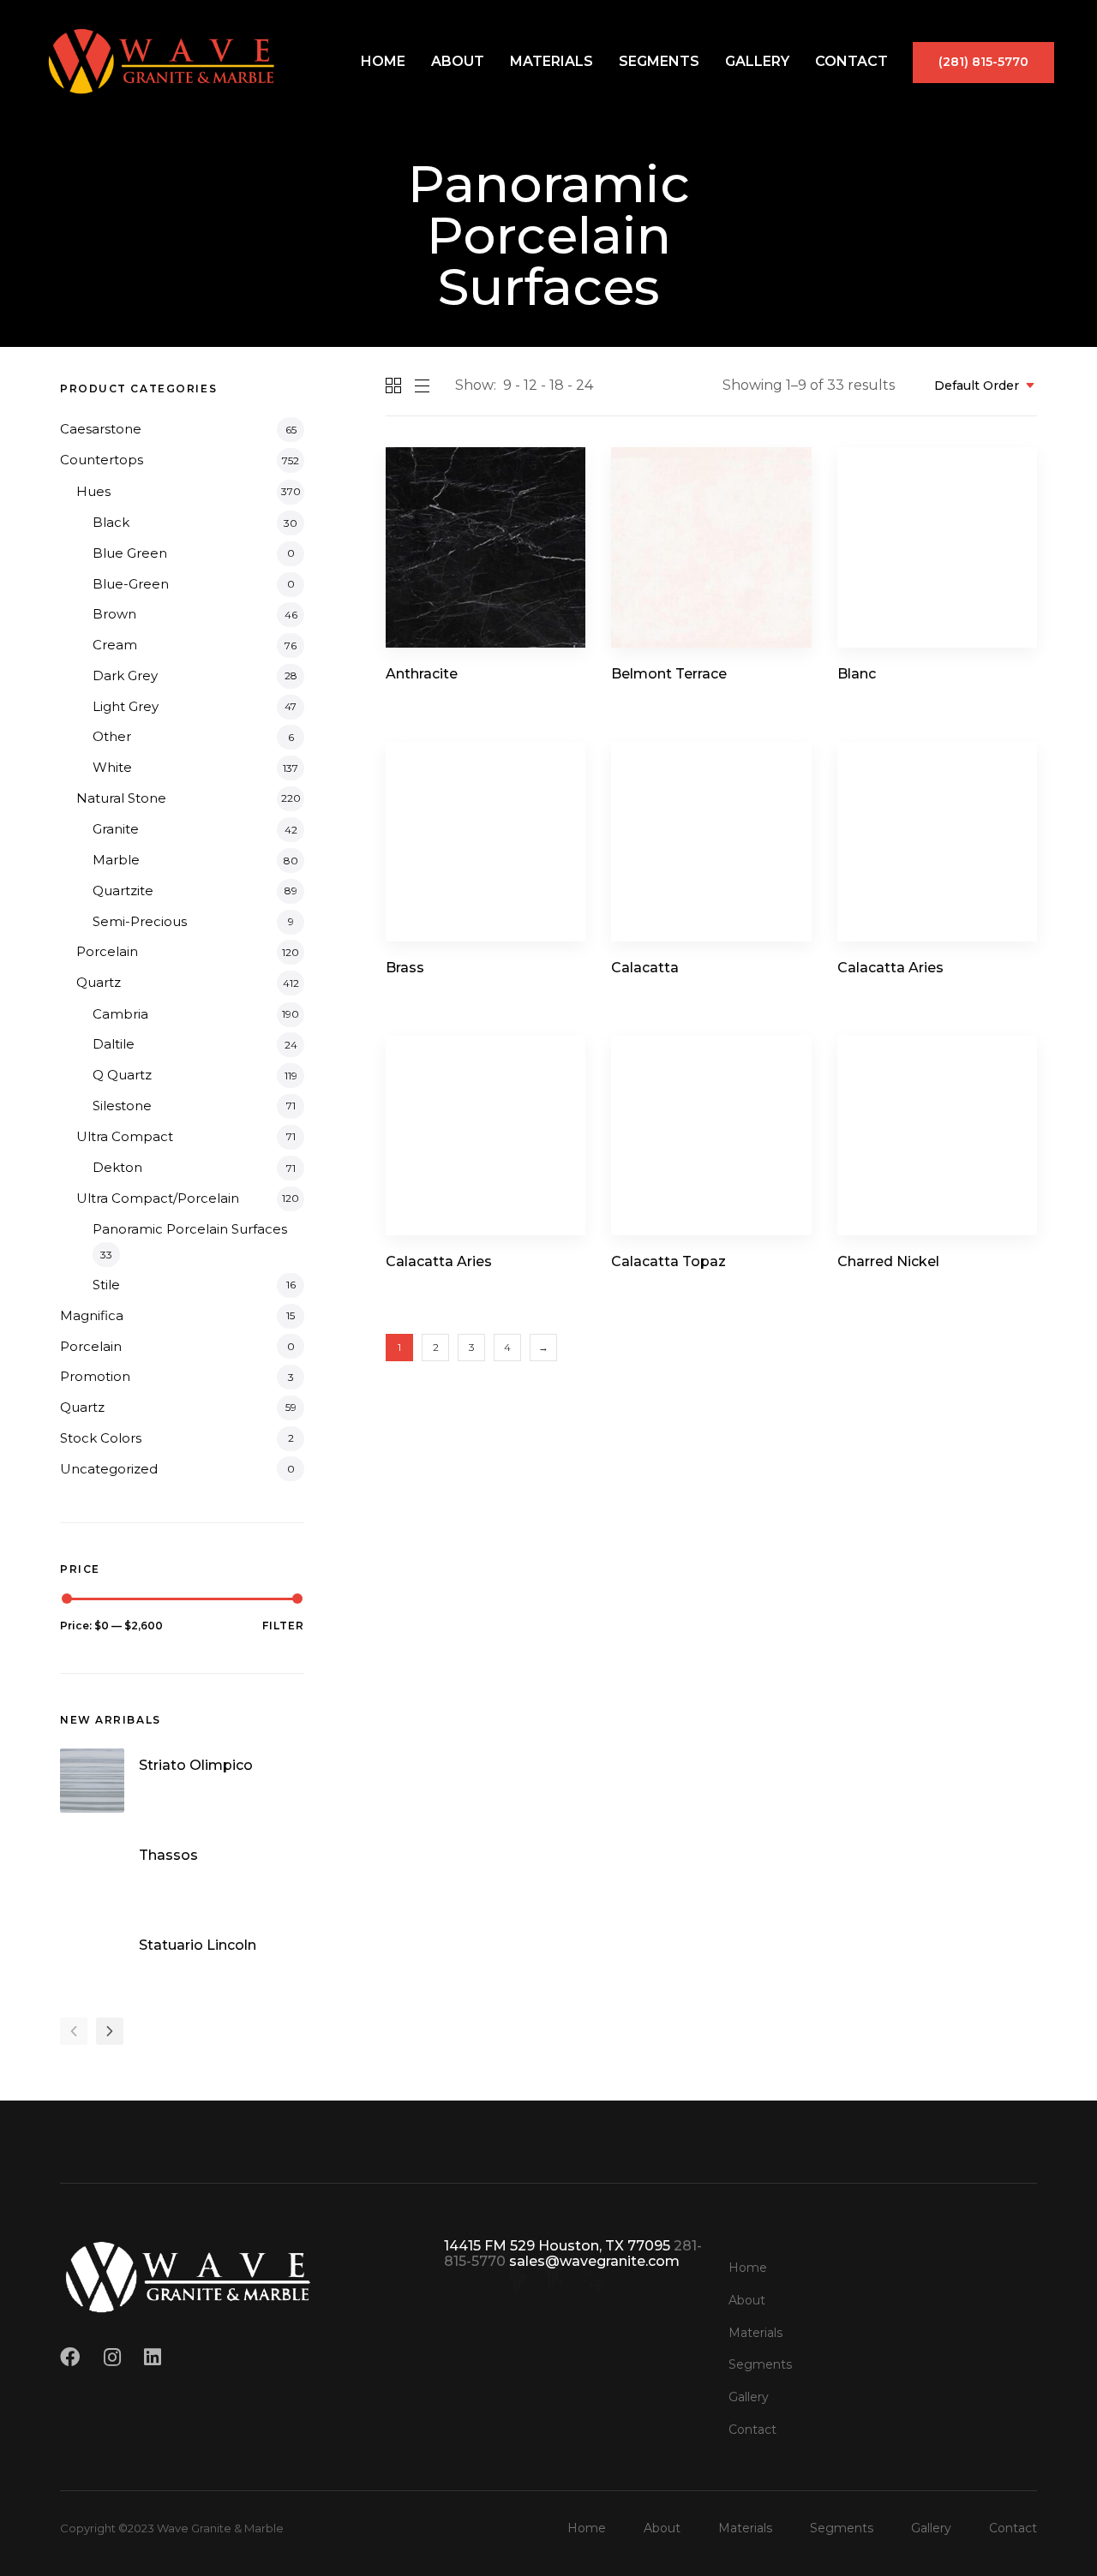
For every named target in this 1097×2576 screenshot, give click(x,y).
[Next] (110, 2031)
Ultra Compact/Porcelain (158, 1198)
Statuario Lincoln (198, 1944)
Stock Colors (101, 1438)
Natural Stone (121, 798)
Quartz (99, 982)
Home (383, 61)
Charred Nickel (888, 1261)
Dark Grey (125, 675)
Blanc (857, 674)
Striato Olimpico (196, 1765)
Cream (115, 645)
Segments (659, 61)
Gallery (757, 61)
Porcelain (107, 951)
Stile (106, 1285)
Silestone (122, 1106)
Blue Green (130, 553)
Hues (93, 491)
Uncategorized (109, 1469)
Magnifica (92, 1315)
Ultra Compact (125, 1136)
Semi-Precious (140, 921)
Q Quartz (122, 1075)
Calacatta (645, 968)
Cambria (120, 1014)
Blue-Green (131, 584)
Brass (405, 968)
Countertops (102, 460)
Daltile (114, 1044)
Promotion (95, 1376)
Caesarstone (101, 429)
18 (557, 385)
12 (531, 385)
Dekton (117, 1167)
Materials (551, 61)
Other (112, 736)
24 (584, 385)
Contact (851, 61)
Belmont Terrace (669, 674)
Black (111, 522)
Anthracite (422, 674)
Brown (114, 614)
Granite (116, 829)
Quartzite (123, 891)
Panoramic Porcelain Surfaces (190, 1229)
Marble (116, 860)
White (112, 767)
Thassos (168, 1855)
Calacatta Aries (890, 968)
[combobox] (979, 386)
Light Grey (126, 706)
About (458, 61)
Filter (283, 1626)
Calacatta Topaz (668, 1261)
